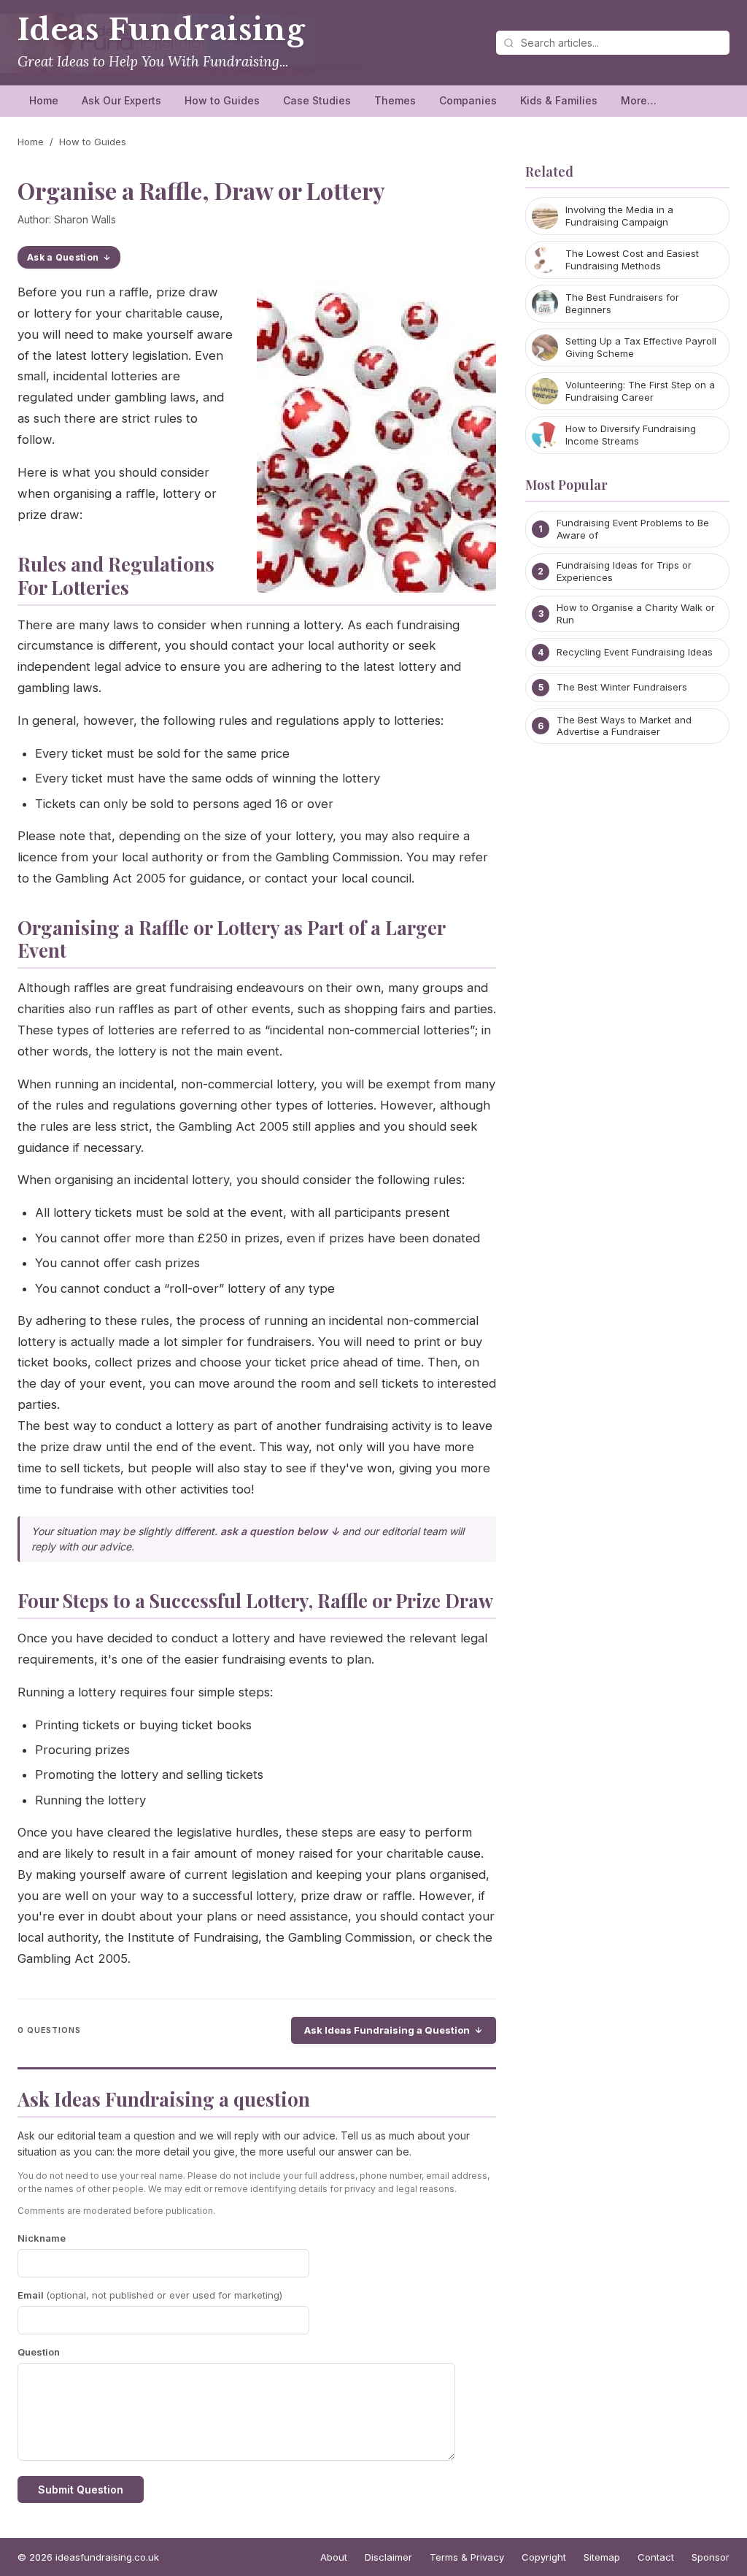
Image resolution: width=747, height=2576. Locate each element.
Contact (656, 2557)
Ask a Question (63, 257)
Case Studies (317, 100)
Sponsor (711, 2557)
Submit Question (81, 2490)
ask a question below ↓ (280, 1531)
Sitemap (602, 2557)
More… (639, 100)
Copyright (544, 2557)
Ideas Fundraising (161, 30)
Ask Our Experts (121, 100)
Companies (468, 100)
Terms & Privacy (467, 2557)
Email (150, 2295)
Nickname (42, 2238)
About (334, 2557)
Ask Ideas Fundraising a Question (387, 2030)
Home (44, 100)
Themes (395, 100)
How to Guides (222, 100)
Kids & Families (559, 100)
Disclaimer (388, 2557)
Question (39, 2352)
